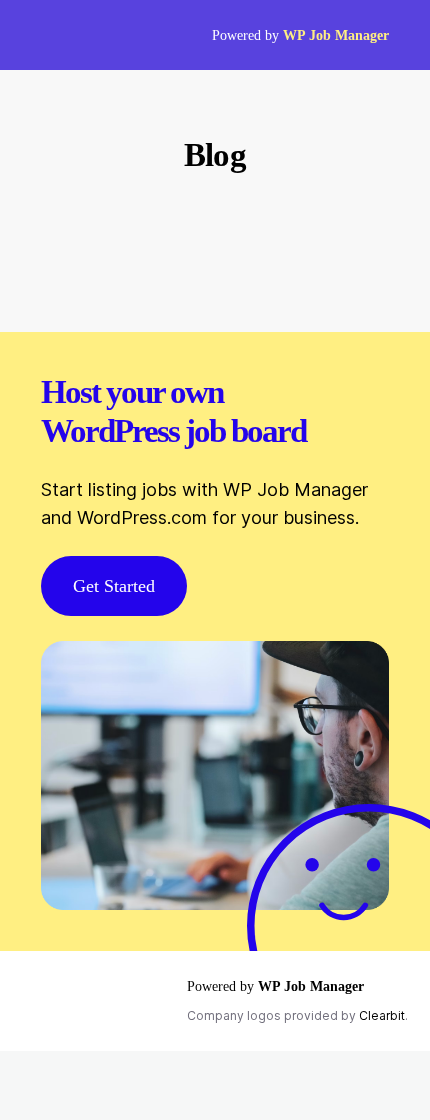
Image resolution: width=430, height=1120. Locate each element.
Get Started (114, 586)
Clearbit (382, 1015)
